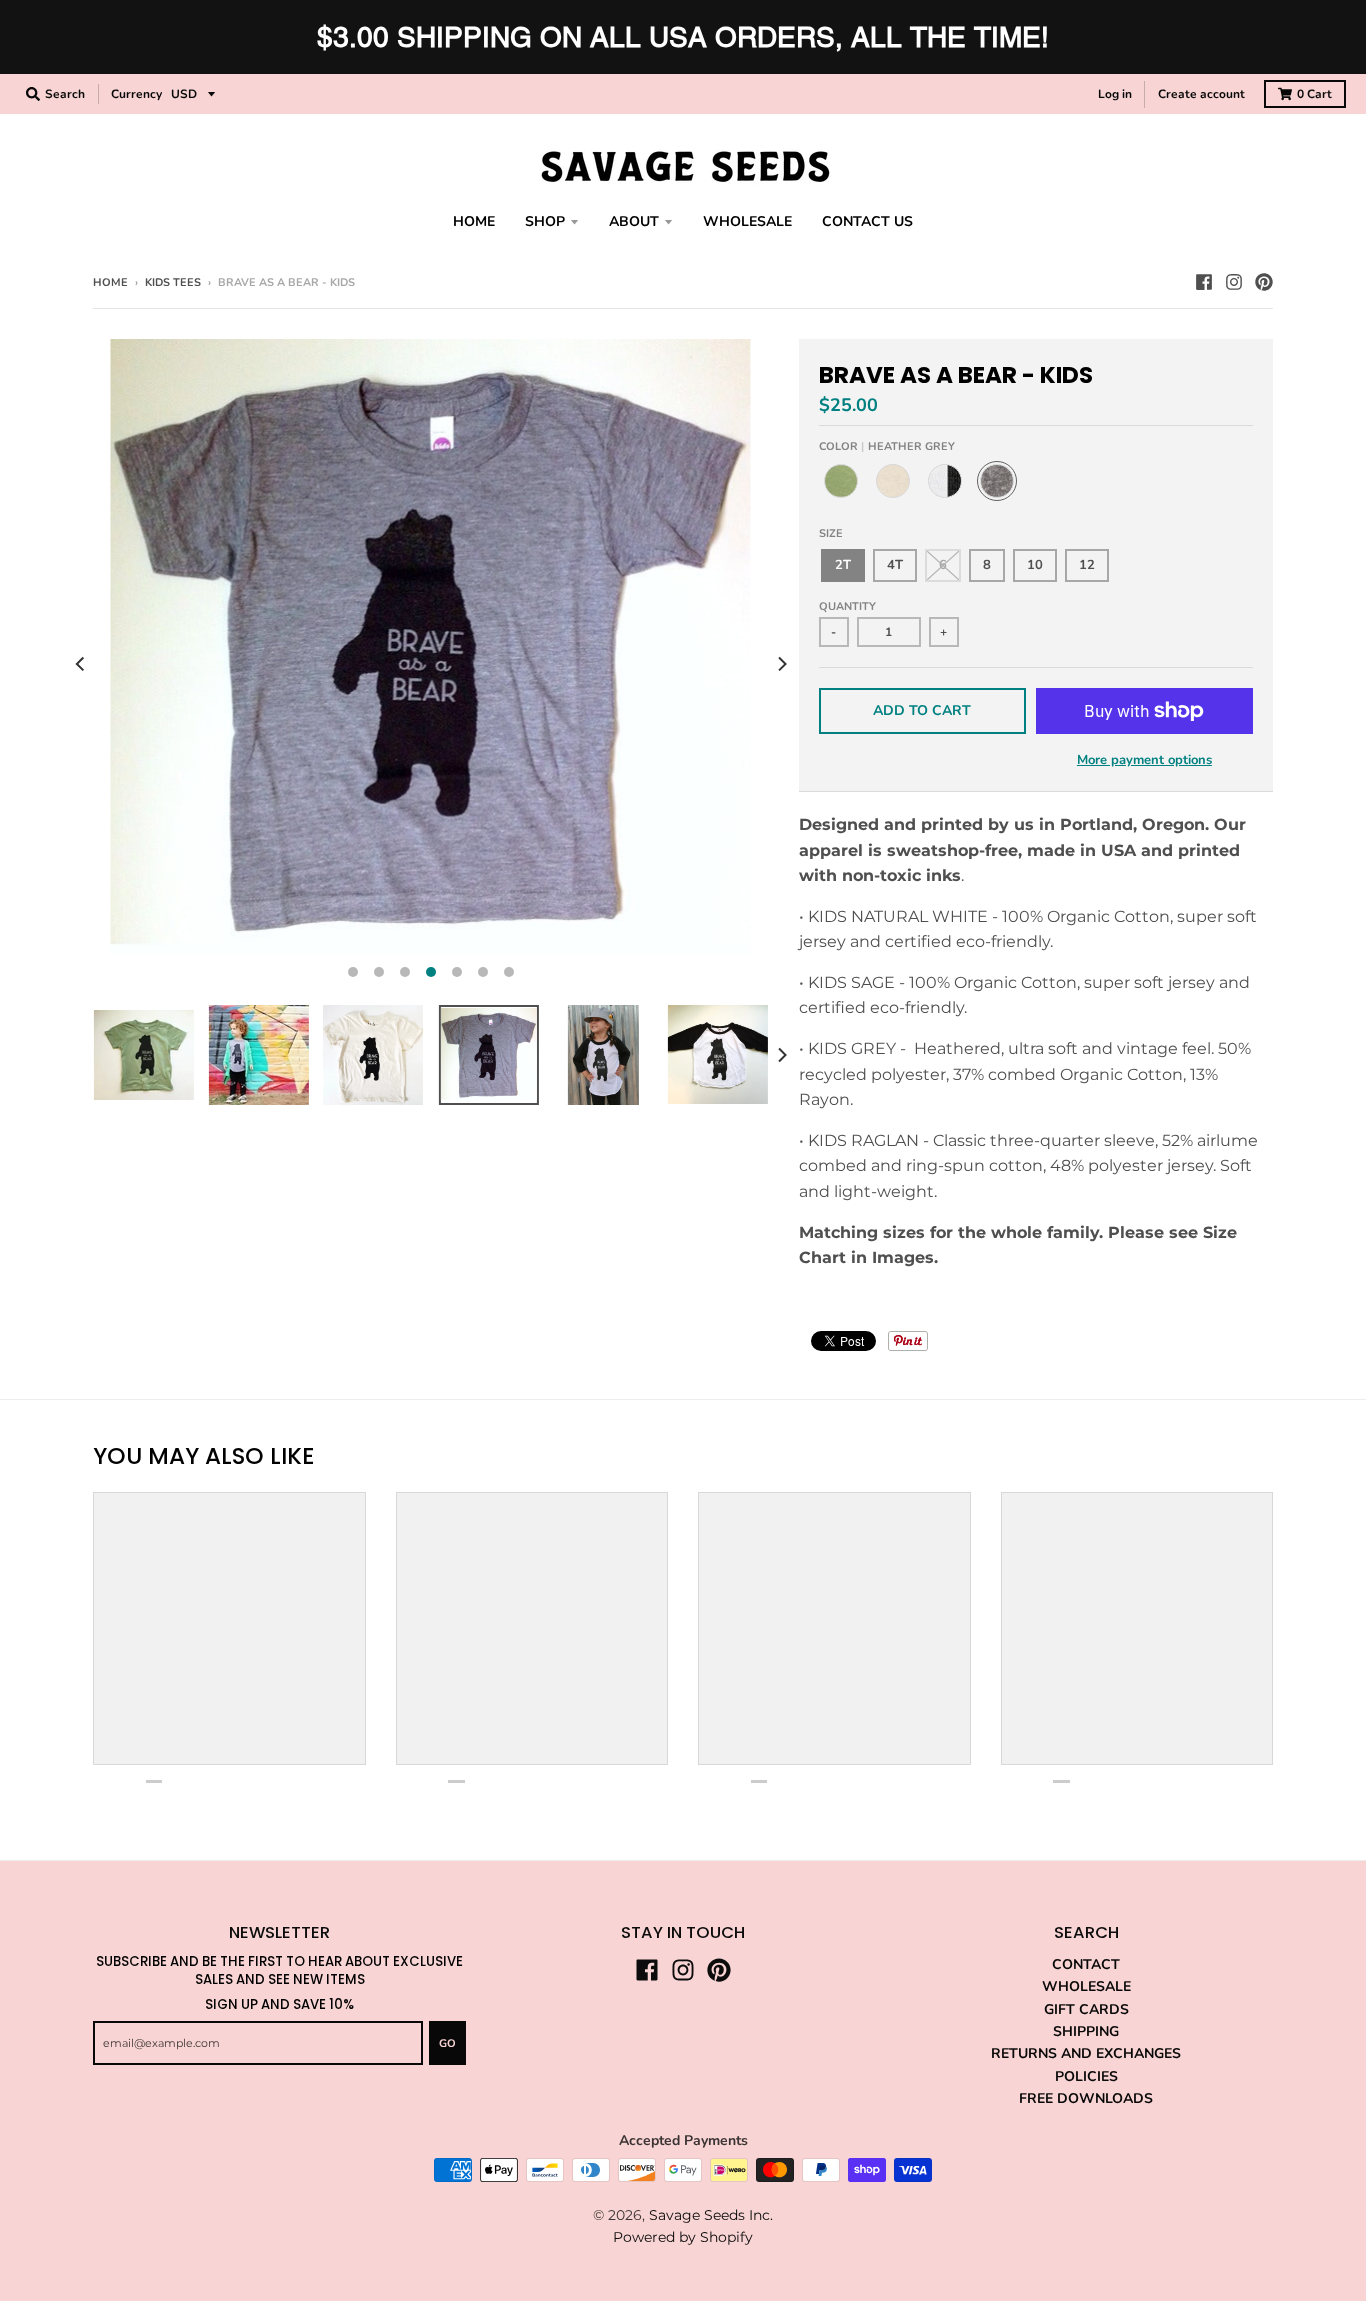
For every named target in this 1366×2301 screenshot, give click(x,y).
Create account (1201, 94)
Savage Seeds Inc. (711, 2215)
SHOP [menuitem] (545, 221)
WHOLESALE (1086, 1986)
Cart (1314, 94)
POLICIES (1086, 2076)
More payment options (1144, 760)
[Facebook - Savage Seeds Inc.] (1204, 282)
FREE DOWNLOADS (1086, 2098)
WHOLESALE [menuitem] (747, 221)
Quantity (847, 606)
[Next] (781, 664)
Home (110, 282)
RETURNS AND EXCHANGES (1086, 2053)
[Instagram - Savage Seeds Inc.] (1234, 282)
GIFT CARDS (1086, 2009)
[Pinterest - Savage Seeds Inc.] (1264, 282)
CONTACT (1086, 1964)
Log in (1115, 94)
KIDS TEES (173, 282)
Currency (136, 94)
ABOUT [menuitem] (634, 221)
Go (447, 2043)
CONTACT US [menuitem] (867, 221)
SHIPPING (1086, 2031)
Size (831, 533)
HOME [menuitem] (474, 221)
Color (887, 446)
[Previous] (81, 664)
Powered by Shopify (683, 2237)
